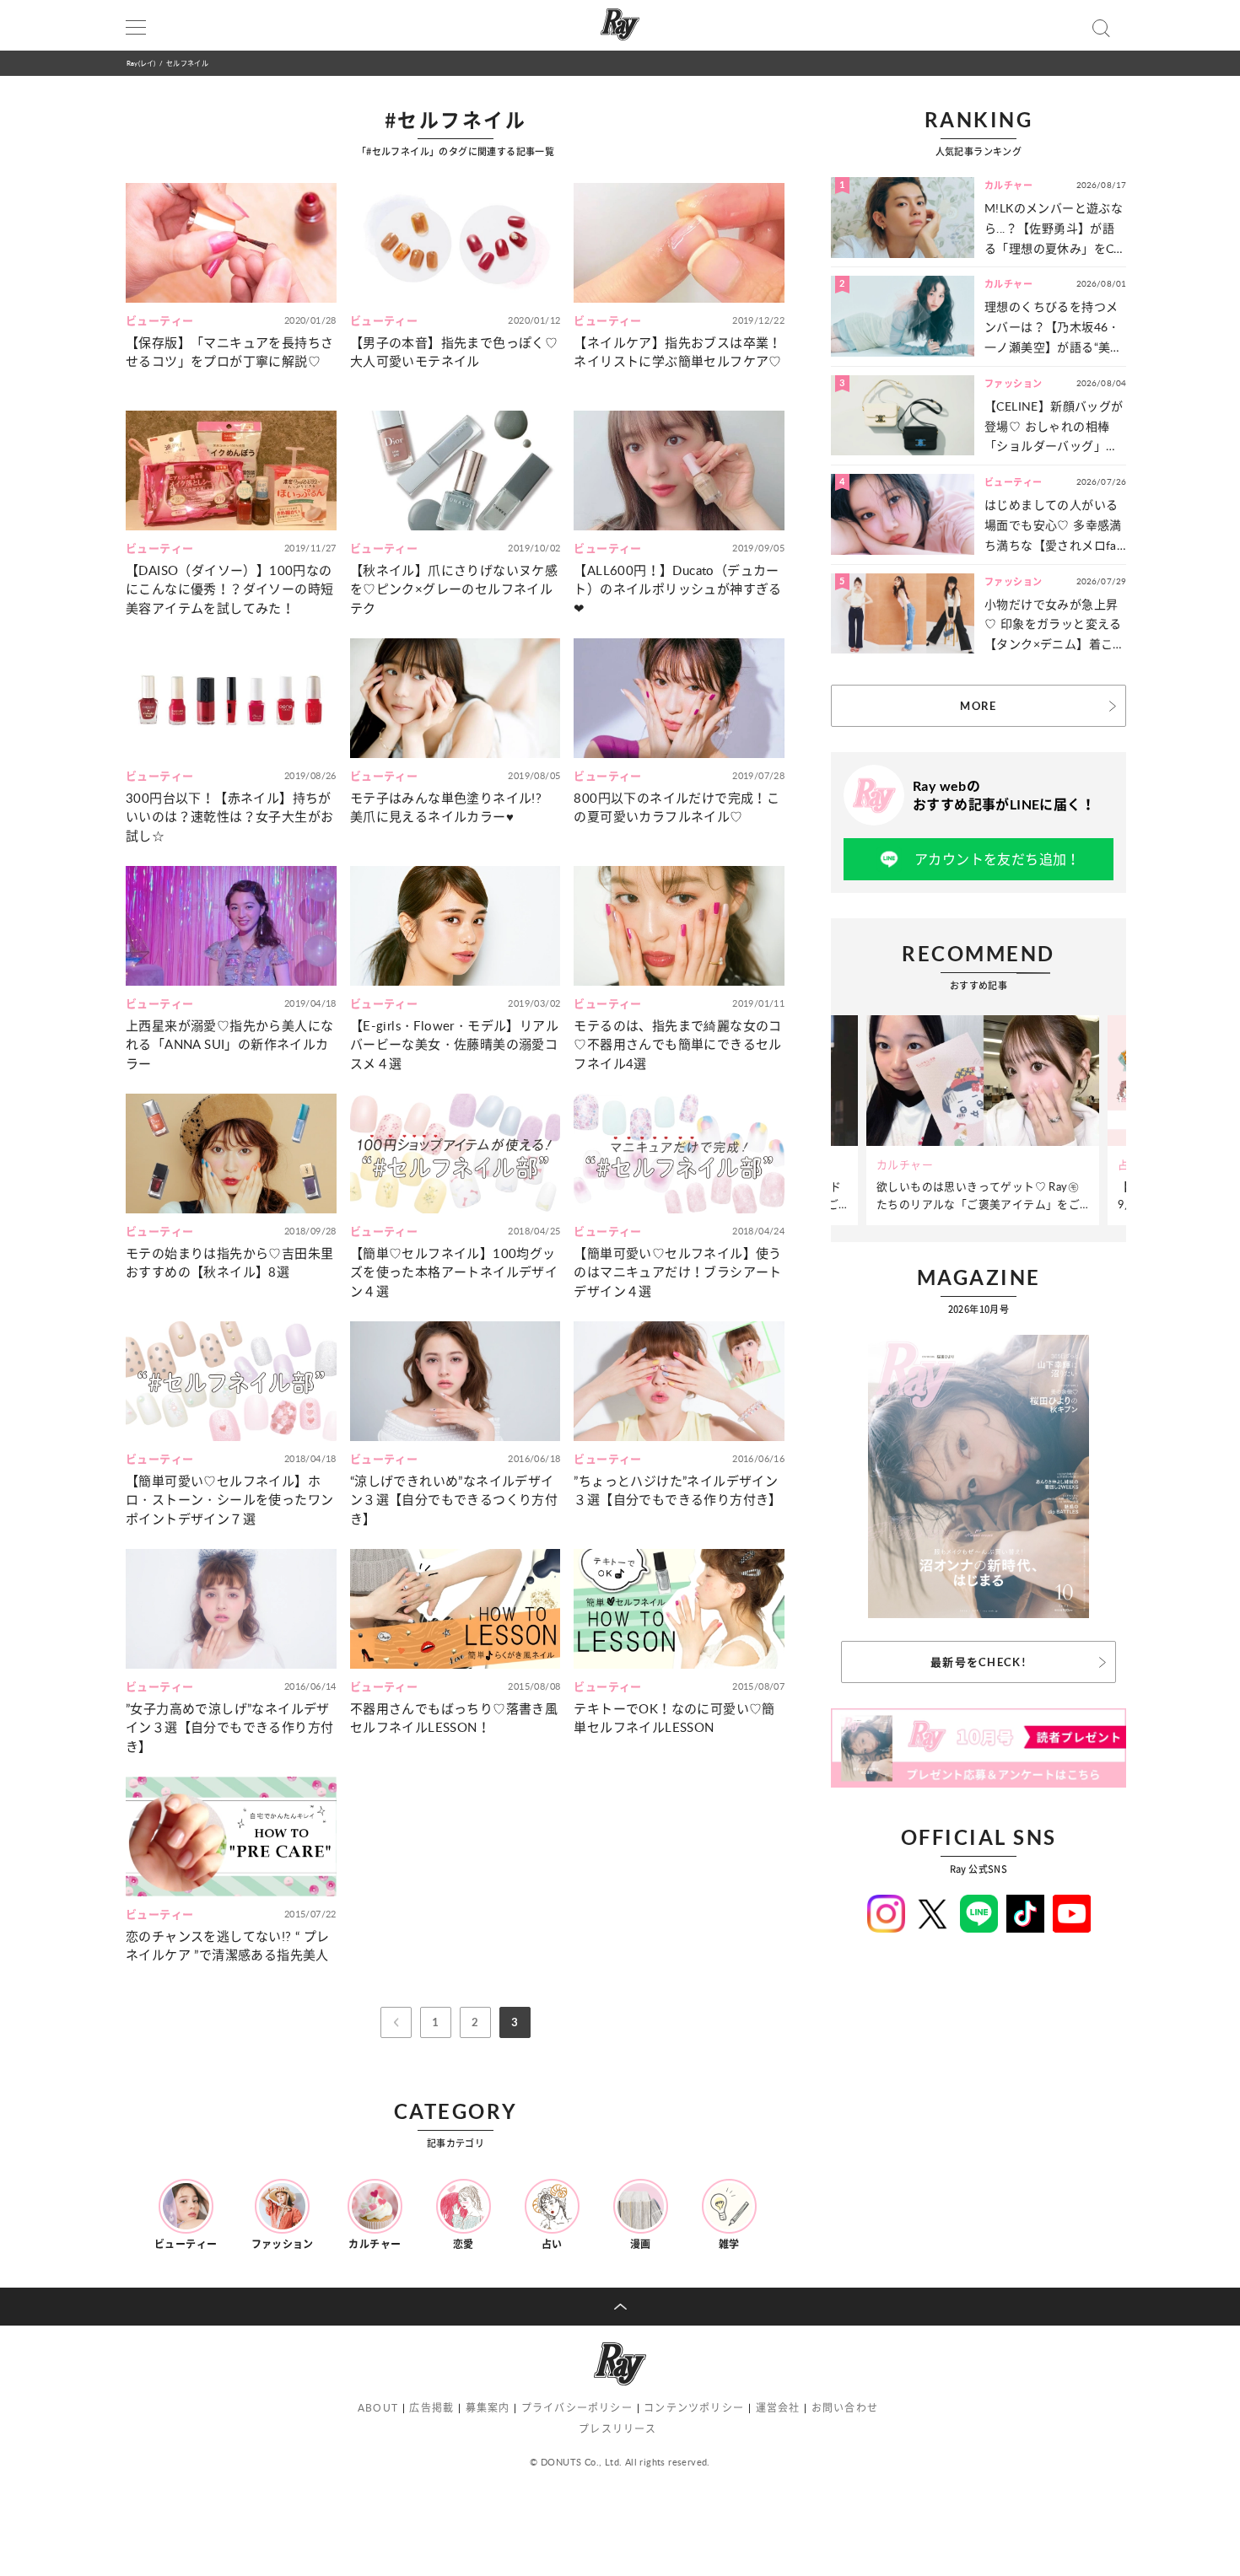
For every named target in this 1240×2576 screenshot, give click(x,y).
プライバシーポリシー (577, 2408)
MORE (978, 706)
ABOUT (378, 2408)
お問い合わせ (845, 2408)
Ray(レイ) (141, 63)
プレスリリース (617, 2429)
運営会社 (778, 2408)
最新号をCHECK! (979, 1662)
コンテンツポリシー (694, 2408)
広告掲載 (431, 2408)
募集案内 (488, 2408)
